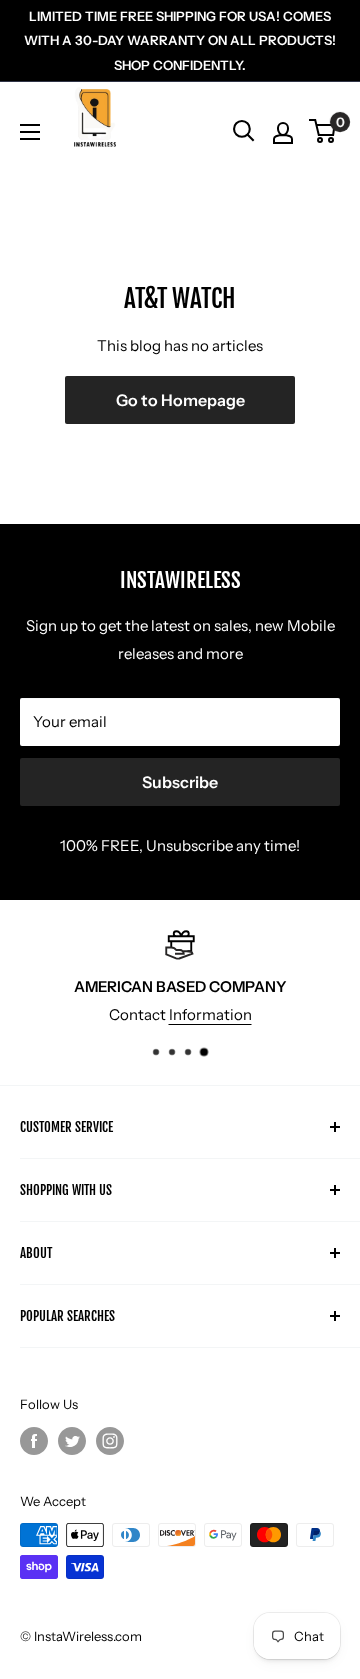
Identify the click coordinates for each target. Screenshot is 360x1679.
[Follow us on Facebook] (34, 1441)
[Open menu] (30, 132)
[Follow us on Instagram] (110, 1441)
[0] (323, 131)
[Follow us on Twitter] (72, 1441)
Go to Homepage (180, 400)
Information (210, 1014)
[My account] (283, 133)
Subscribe (180, 782)
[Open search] (244, 131)
